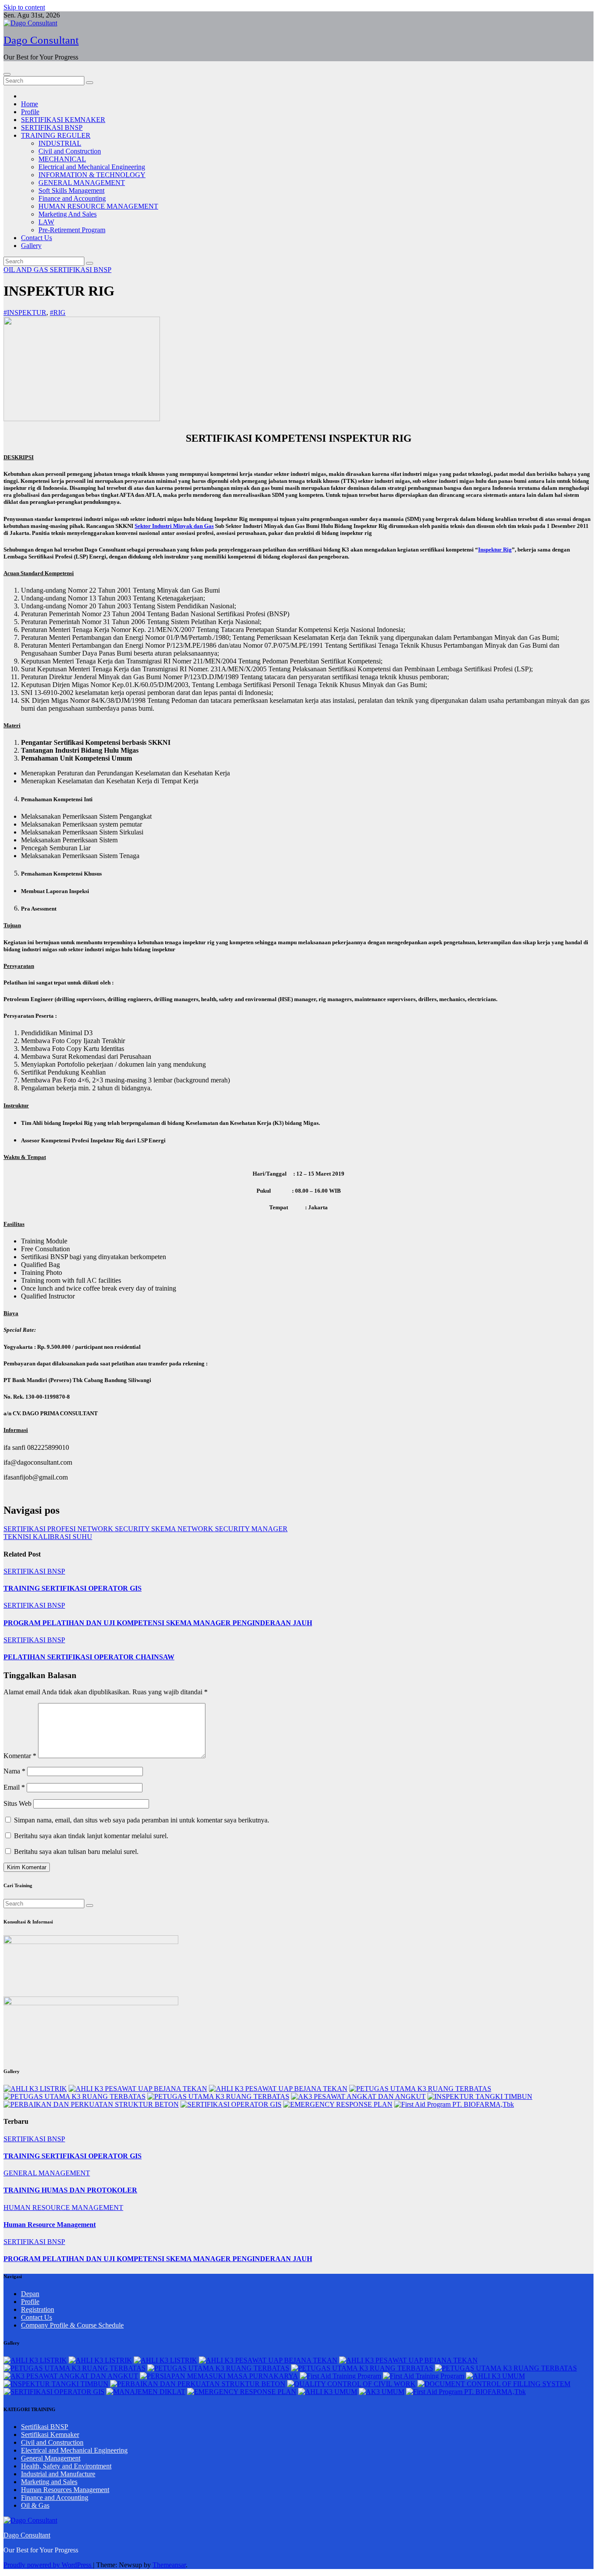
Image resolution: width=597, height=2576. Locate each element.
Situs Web (17, 1803)
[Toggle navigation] (7, 74)
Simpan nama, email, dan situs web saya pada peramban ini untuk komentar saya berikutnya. (142, 1820)
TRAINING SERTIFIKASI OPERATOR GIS (73, 1588)
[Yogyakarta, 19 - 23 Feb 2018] (420, 2089)
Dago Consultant (41, 40)
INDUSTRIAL (60, 143)
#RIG (58, 312)
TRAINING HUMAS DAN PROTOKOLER (70, 2190)
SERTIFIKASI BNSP (52, 127)
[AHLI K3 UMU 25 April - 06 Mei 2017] (328, 2392)
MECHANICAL (62, 159)
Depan (30, 2294)
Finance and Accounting (72, 198)
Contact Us (36, 238)
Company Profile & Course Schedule (72, 2325)
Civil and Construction (70, 151)
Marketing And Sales (68, 214)
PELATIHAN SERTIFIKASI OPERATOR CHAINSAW (89, 1657)
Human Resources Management (65, 2490)
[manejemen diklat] (146, 2392)
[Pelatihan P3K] (454, 2104)
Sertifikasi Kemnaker (50, 2435)
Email (14, 1787)
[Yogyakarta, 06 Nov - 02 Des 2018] (358, 2096)
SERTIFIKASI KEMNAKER (63, 120)
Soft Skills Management (71, 190)
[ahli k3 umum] (495, 2376)
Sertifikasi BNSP (45, 2427)
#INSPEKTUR (25, 312)
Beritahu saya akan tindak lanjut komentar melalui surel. (91, 1836)
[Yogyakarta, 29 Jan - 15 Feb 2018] (35, 2089)
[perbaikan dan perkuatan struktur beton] (91, 2104)
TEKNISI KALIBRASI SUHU (48, 1537)
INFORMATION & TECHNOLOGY (92, 175)
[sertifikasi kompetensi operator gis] (231, 2104)
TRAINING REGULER (56, 135)
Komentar (20, 1756)
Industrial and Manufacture (58, 2474)
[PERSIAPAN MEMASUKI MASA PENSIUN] (219, 2376)
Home (30, 104)
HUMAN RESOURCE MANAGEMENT (98, 206)
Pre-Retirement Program (72, 230)
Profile (30, 112)
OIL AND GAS (27, 270)
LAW (46, 222)
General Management (51, 2458)
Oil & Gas (35, 2505)
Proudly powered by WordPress (48, 2565)
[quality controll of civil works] (351, 2384)
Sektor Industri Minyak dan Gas (174, 526)
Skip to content (24, 7)
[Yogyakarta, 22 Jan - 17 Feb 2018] (138, 2089)
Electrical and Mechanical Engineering (92, 167)
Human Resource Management (50, 2225)
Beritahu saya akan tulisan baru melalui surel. (76, 1852)
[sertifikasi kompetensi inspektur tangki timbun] (480, 2096)
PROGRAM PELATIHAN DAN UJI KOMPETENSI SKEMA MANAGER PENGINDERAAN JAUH (158, 1623)
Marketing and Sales (49, 2482)
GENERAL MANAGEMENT (82, 183)
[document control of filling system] (494, 2384)
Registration (38, 2309)
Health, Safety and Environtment (66, 2466)
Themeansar (169, 2565)
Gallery (31, 246)
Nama (14, 1771)
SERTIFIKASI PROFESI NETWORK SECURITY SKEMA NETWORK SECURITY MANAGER (146, 1529)
